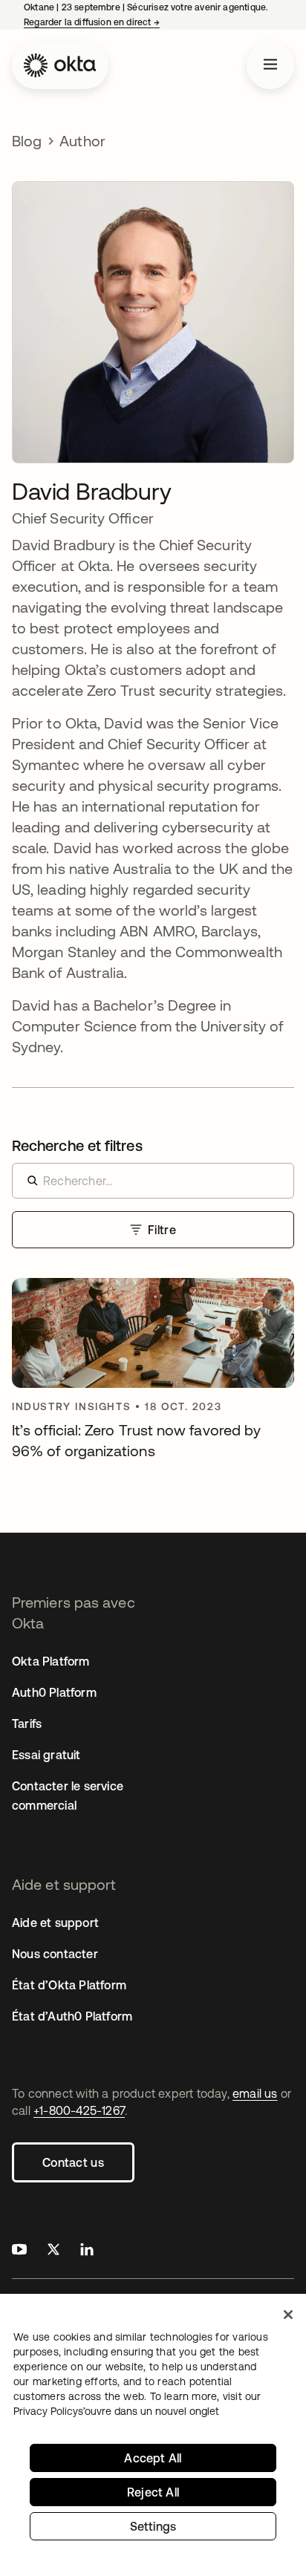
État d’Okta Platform (69, 1985)
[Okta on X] (53, 2251)
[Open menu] (270, 65)
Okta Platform (51, 1661)
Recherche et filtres (77, 1145)
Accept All (153, 2458)
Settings (153, 2526)
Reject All (153, 2492)
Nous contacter (55, 1954)
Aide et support (55, 1923)
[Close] (288, 2315)
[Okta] (60, 65)
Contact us (73, 2162)
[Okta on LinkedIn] (87, 2251)
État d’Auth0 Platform (72, 2016)
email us (255, 2093)
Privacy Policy (116, 2411)
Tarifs (27, 1724)
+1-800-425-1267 (79, 2110)
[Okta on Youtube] (19, 2251)
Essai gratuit (46, 1755)
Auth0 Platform (54, 1692)
